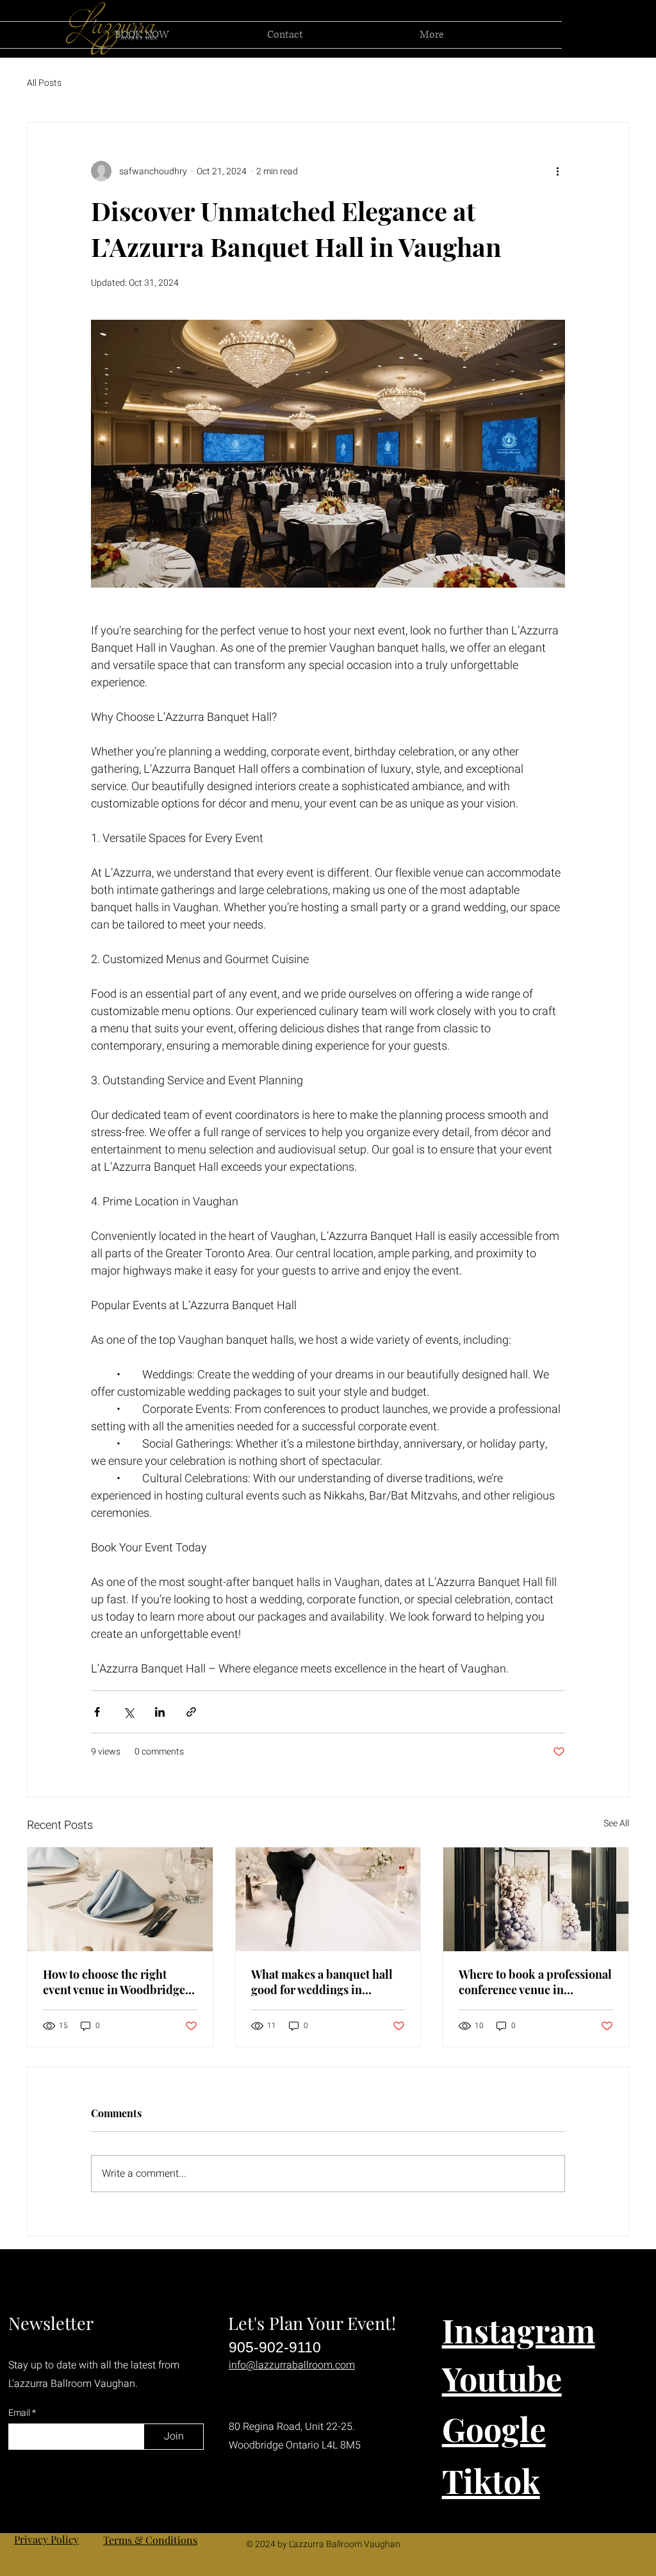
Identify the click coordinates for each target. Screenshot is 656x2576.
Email (20, 2413)
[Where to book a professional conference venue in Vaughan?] (536, 1899)
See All (616, 1823)
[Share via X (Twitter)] (128, 1712)
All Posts (44, 83)
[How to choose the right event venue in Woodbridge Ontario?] (120, 1899)
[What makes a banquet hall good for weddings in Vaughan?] (328, 1899)
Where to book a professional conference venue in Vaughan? (535, 1982)
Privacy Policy (46, 2539)
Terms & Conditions (150, 2540)
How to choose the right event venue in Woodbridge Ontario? (114, 1982)
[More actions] (557, 171)
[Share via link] (191, 1712)
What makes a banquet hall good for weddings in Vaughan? (322, 1982)
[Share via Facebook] (97, 1712)
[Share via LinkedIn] (160, 1712)
